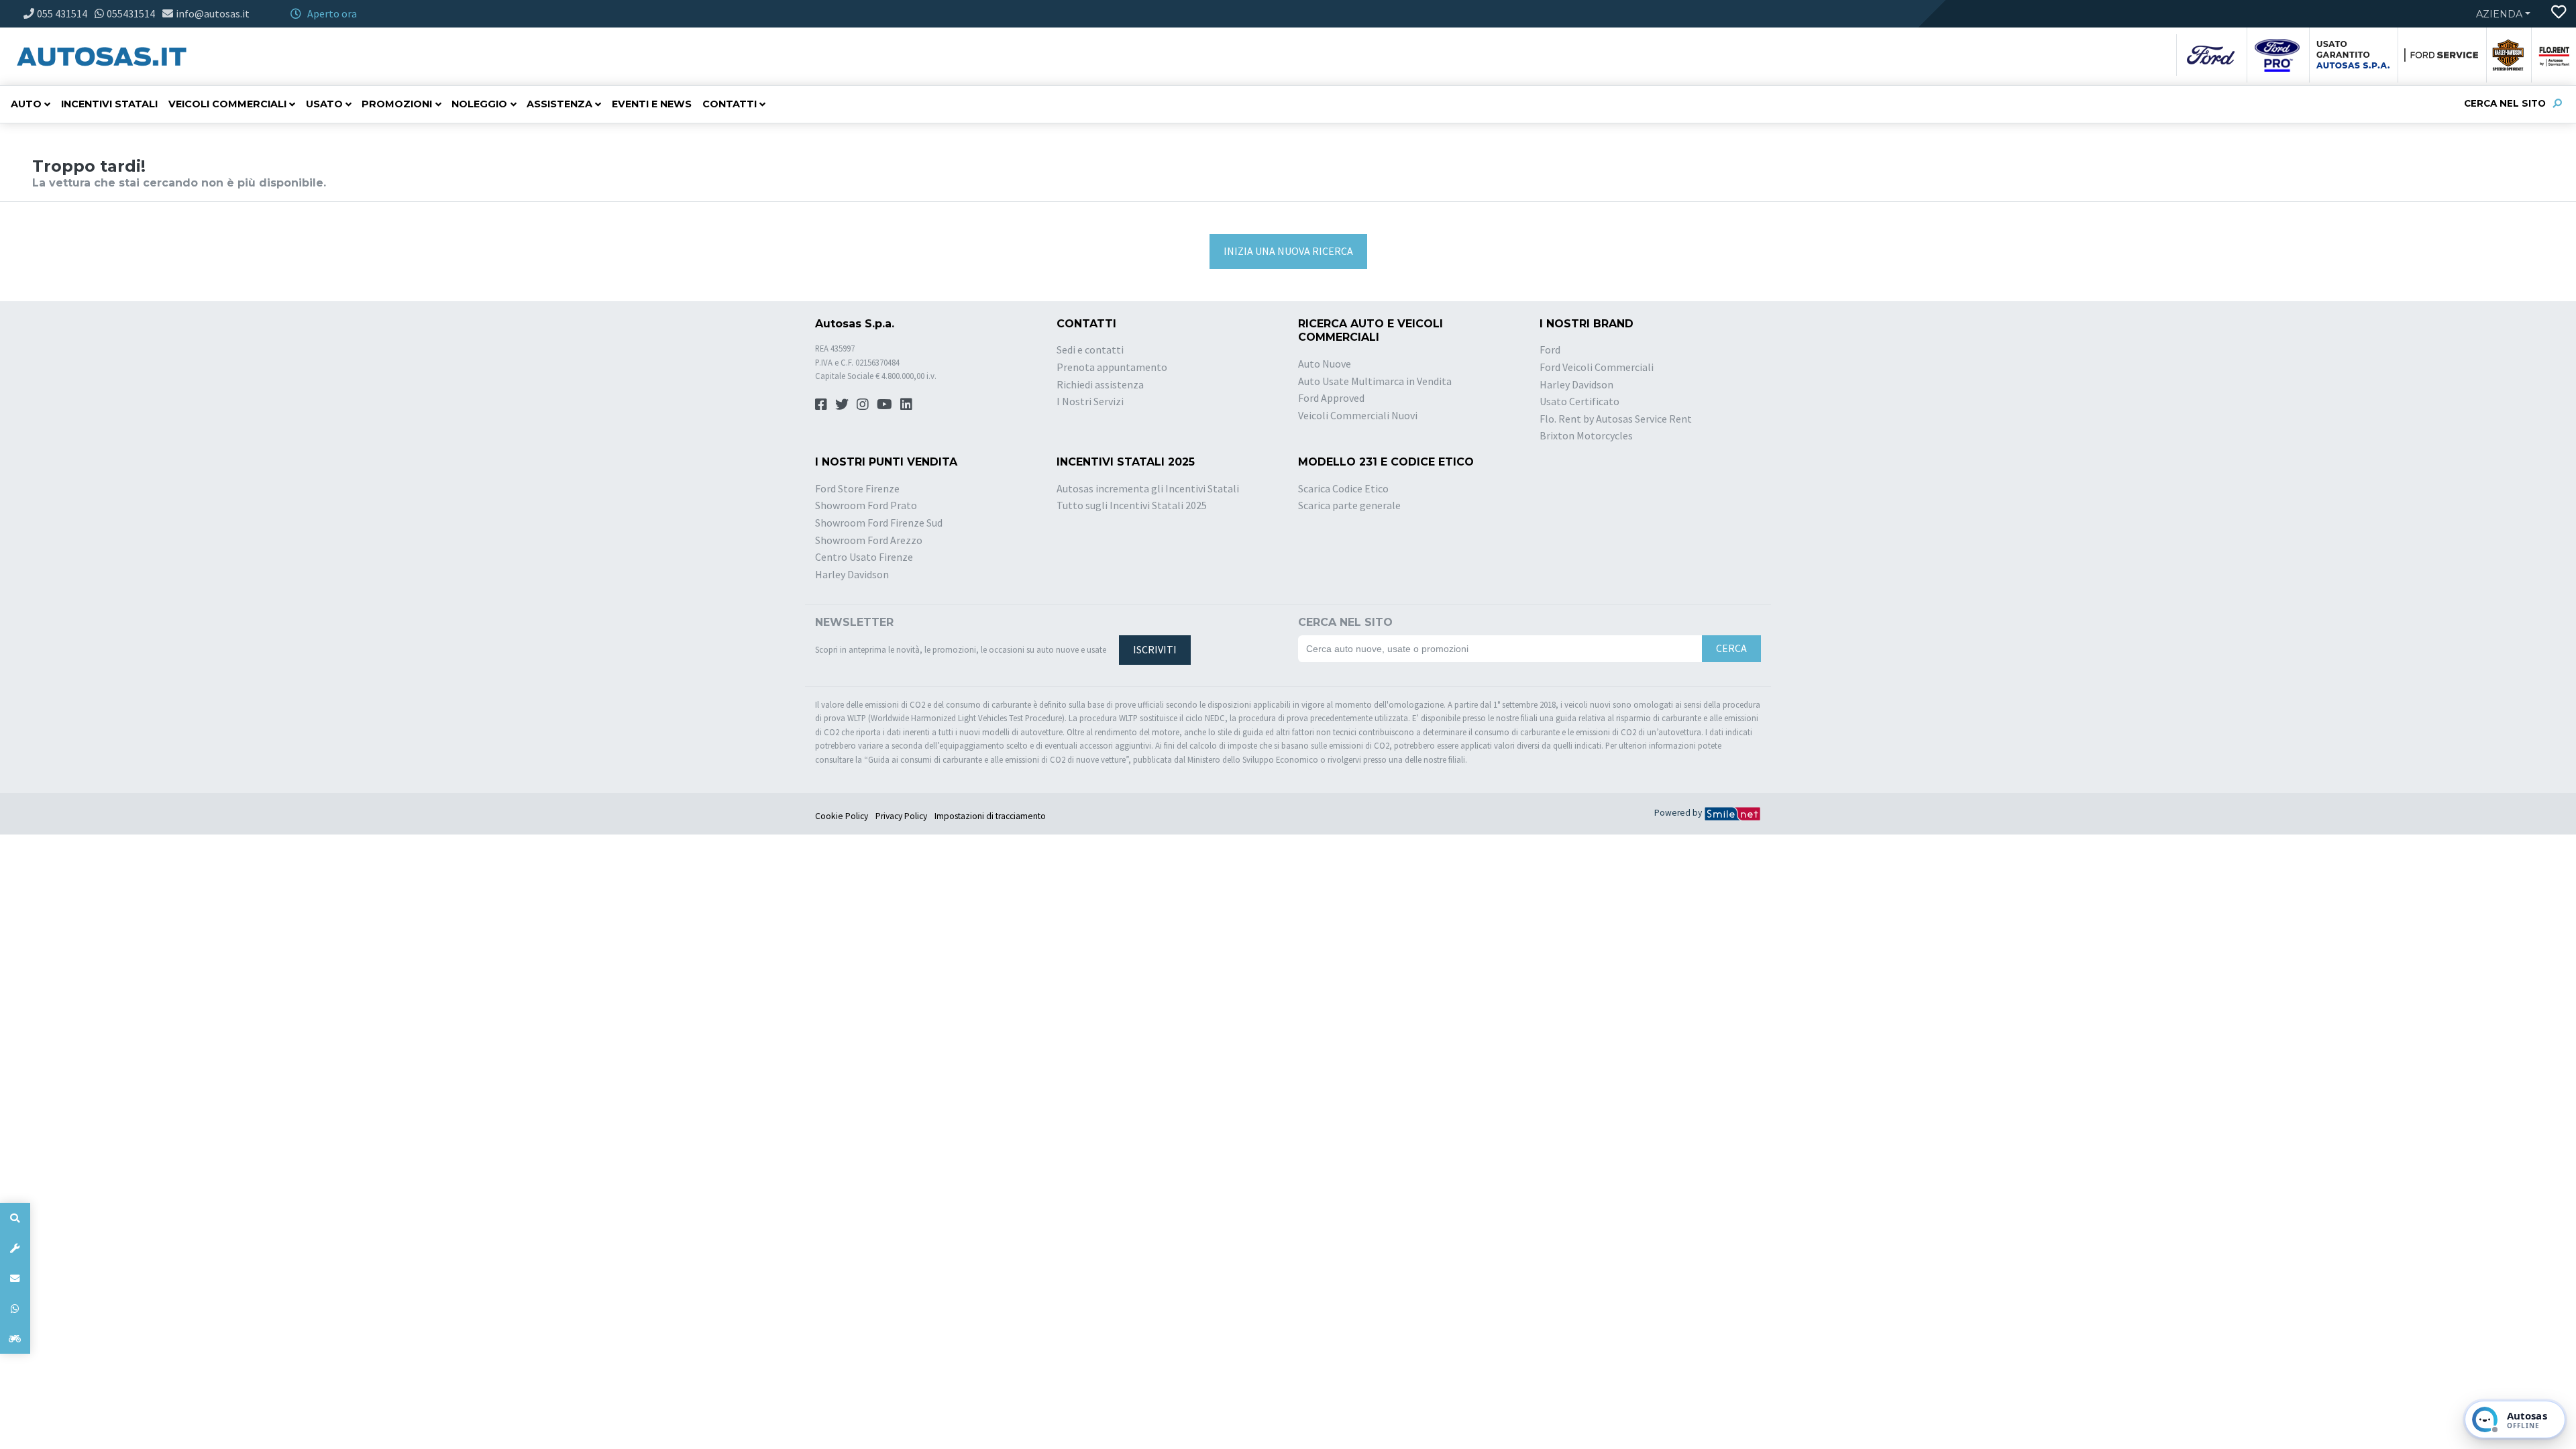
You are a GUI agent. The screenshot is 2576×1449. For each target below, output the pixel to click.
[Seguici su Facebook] (821, 404)
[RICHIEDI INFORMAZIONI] (15, 1278)
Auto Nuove (1325, 364)
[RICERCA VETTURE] (15, 1218)
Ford (1550, 350)
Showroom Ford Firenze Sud (879, 523)
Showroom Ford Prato (866, 505)
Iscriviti (1155, 649)
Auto (26, 104)
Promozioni (397, 104)
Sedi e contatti (1090, 350)
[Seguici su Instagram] (863, 404)
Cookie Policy (842, 816)
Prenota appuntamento (1112, 367)
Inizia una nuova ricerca (1288, 251)
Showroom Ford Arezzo (869, 540)
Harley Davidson (1576, 384)
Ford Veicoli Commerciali (1597, 367)
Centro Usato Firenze (864, 557)
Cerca (1731, 648)
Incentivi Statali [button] (109, 104)
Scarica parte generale (1349, 505)
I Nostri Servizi (1090, 401)
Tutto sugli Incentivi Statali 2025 (1132, 505)
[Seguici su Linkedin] (906, 404)
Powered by (1679, 813)
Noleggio (479, 104)
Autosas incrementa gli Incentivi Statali (1148, 488)
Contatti (730, 104)
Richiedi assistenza (1100, 384)
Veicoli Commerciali (227, 104)
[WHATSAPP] (15, 1308)
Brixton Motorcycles (1586, 435)
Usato (324, 104)
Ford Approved (1331, 398)
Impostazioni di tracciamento (990, 816)
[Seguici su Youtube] (884, 404)
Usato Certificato (1579, 401)
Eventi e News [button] (652, 104)
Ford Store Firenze (857, 488)
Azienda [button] (2499, 14)
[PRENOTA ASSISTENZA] (15, 1248)
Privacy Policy (901, 816)
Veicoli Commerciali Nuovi (1358, 415)
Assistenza (559, 104)
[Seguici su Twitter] (842, 404)
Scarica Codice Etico (1343, 488)
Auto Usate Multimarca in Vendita (1375, 381)
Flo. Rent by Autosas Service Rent (1616, 419)
